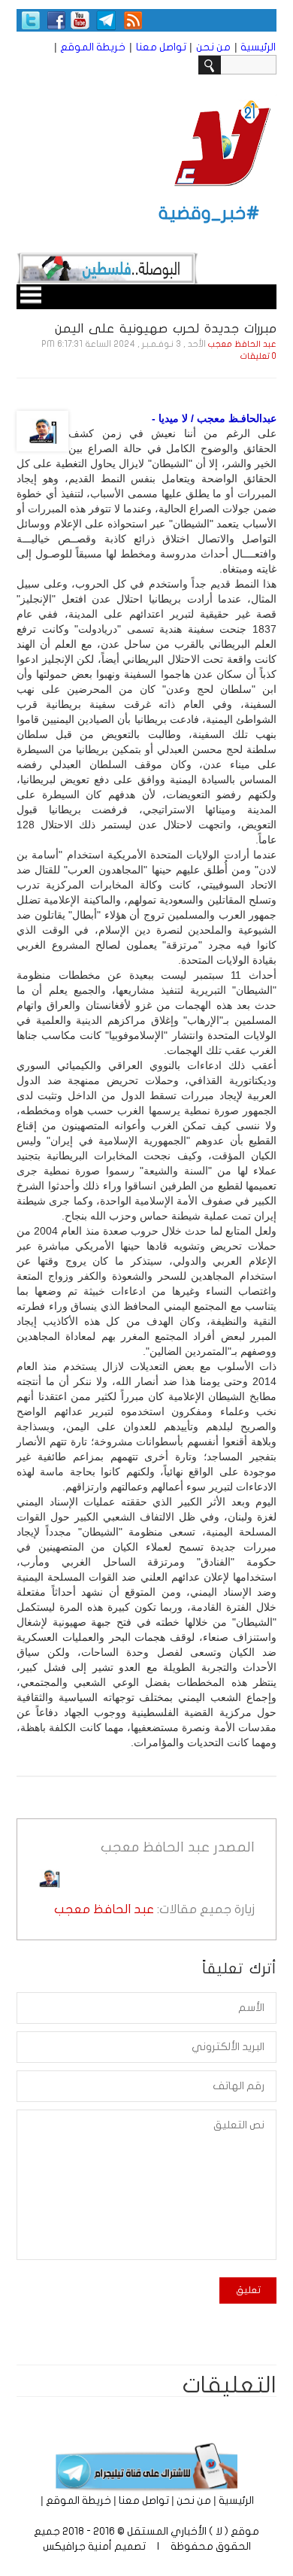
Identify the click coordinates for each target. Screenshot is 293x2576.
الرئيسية (258, 47)
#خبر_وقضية (209, 213)
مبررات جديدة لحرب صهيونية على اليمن (166, 328)
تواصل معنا (161, 47)
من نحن (213, 47)
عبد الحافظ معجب (242, 344)
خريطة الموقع (93, 47)
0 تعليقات (258, 356)
